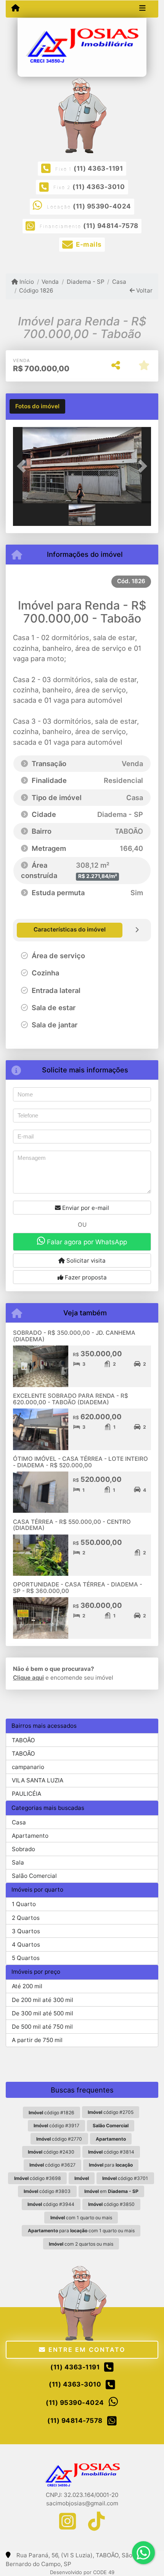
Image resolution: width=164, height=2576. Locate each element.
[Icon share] (68, 2521)
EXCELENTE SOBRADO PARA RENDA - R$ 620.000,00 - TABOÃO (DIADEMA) (71, 1399)
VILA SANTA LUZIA (38, 1780)
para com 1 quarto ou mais (81, 2231)
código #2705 (111, 2112)
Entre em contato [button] (85, 2350)
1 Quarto (24, 1904)
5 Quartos (26, 1958)
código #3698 (38, 2178)
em (111, 2191)
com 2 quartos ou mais (81, 2244)
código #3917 (56, 2126)
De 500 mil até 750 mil (42, 2027)
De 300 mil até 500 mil (43, 2013)
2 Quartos (26, 1918)
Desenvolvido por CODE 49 (82, 2572)
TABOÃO (23, 1740)
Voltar (144, 290)
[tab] (37, 406)
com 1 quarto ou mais (81, 2218)
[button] (23, 466)
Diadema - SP (85, 282)
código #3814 (111, 2152)
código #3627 (52, 2165)
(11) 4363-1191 (98, 168)
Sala (18, 1862)
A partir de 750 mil (37, 2040)
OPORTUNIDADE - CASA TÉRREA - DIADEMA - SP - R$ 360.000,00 (78, 1588)
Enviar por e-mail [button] (85, 1208)
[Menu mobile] (15, 8)
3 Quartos (26, 1931)
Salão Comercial (34, 1876)
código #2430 (51, 2152)
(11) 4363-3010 (99, 187)
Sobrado (23, 1849)
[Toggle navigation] (142, 9)
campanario (28, 1767)
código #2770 (59, 2139)
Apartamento (30, 1836)
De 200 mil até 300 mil (43, 2000)
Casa (119, 282)
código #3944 (51, 2204)
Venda (50, 282)
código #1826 (51, 2113)
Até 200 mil (27, 1986)
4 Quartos (26, 1945)
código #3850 (111, 2204)
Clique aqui (28, 1678)
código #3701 (125, 2178)
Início (26, 282)
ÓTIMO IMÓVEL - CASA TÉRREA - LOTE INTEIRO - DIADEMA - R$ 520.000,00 (80, 1462)
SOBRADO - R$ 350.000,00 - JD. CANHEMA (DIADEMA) (74, 1336)
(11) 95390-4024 (102, 206)
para (111, 2165)
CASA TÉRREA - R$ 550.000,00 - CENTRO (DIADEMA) (72, 1525)
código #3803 (47, 2191)
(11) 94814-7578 (111, 226)
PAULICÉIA (27, 1794)
